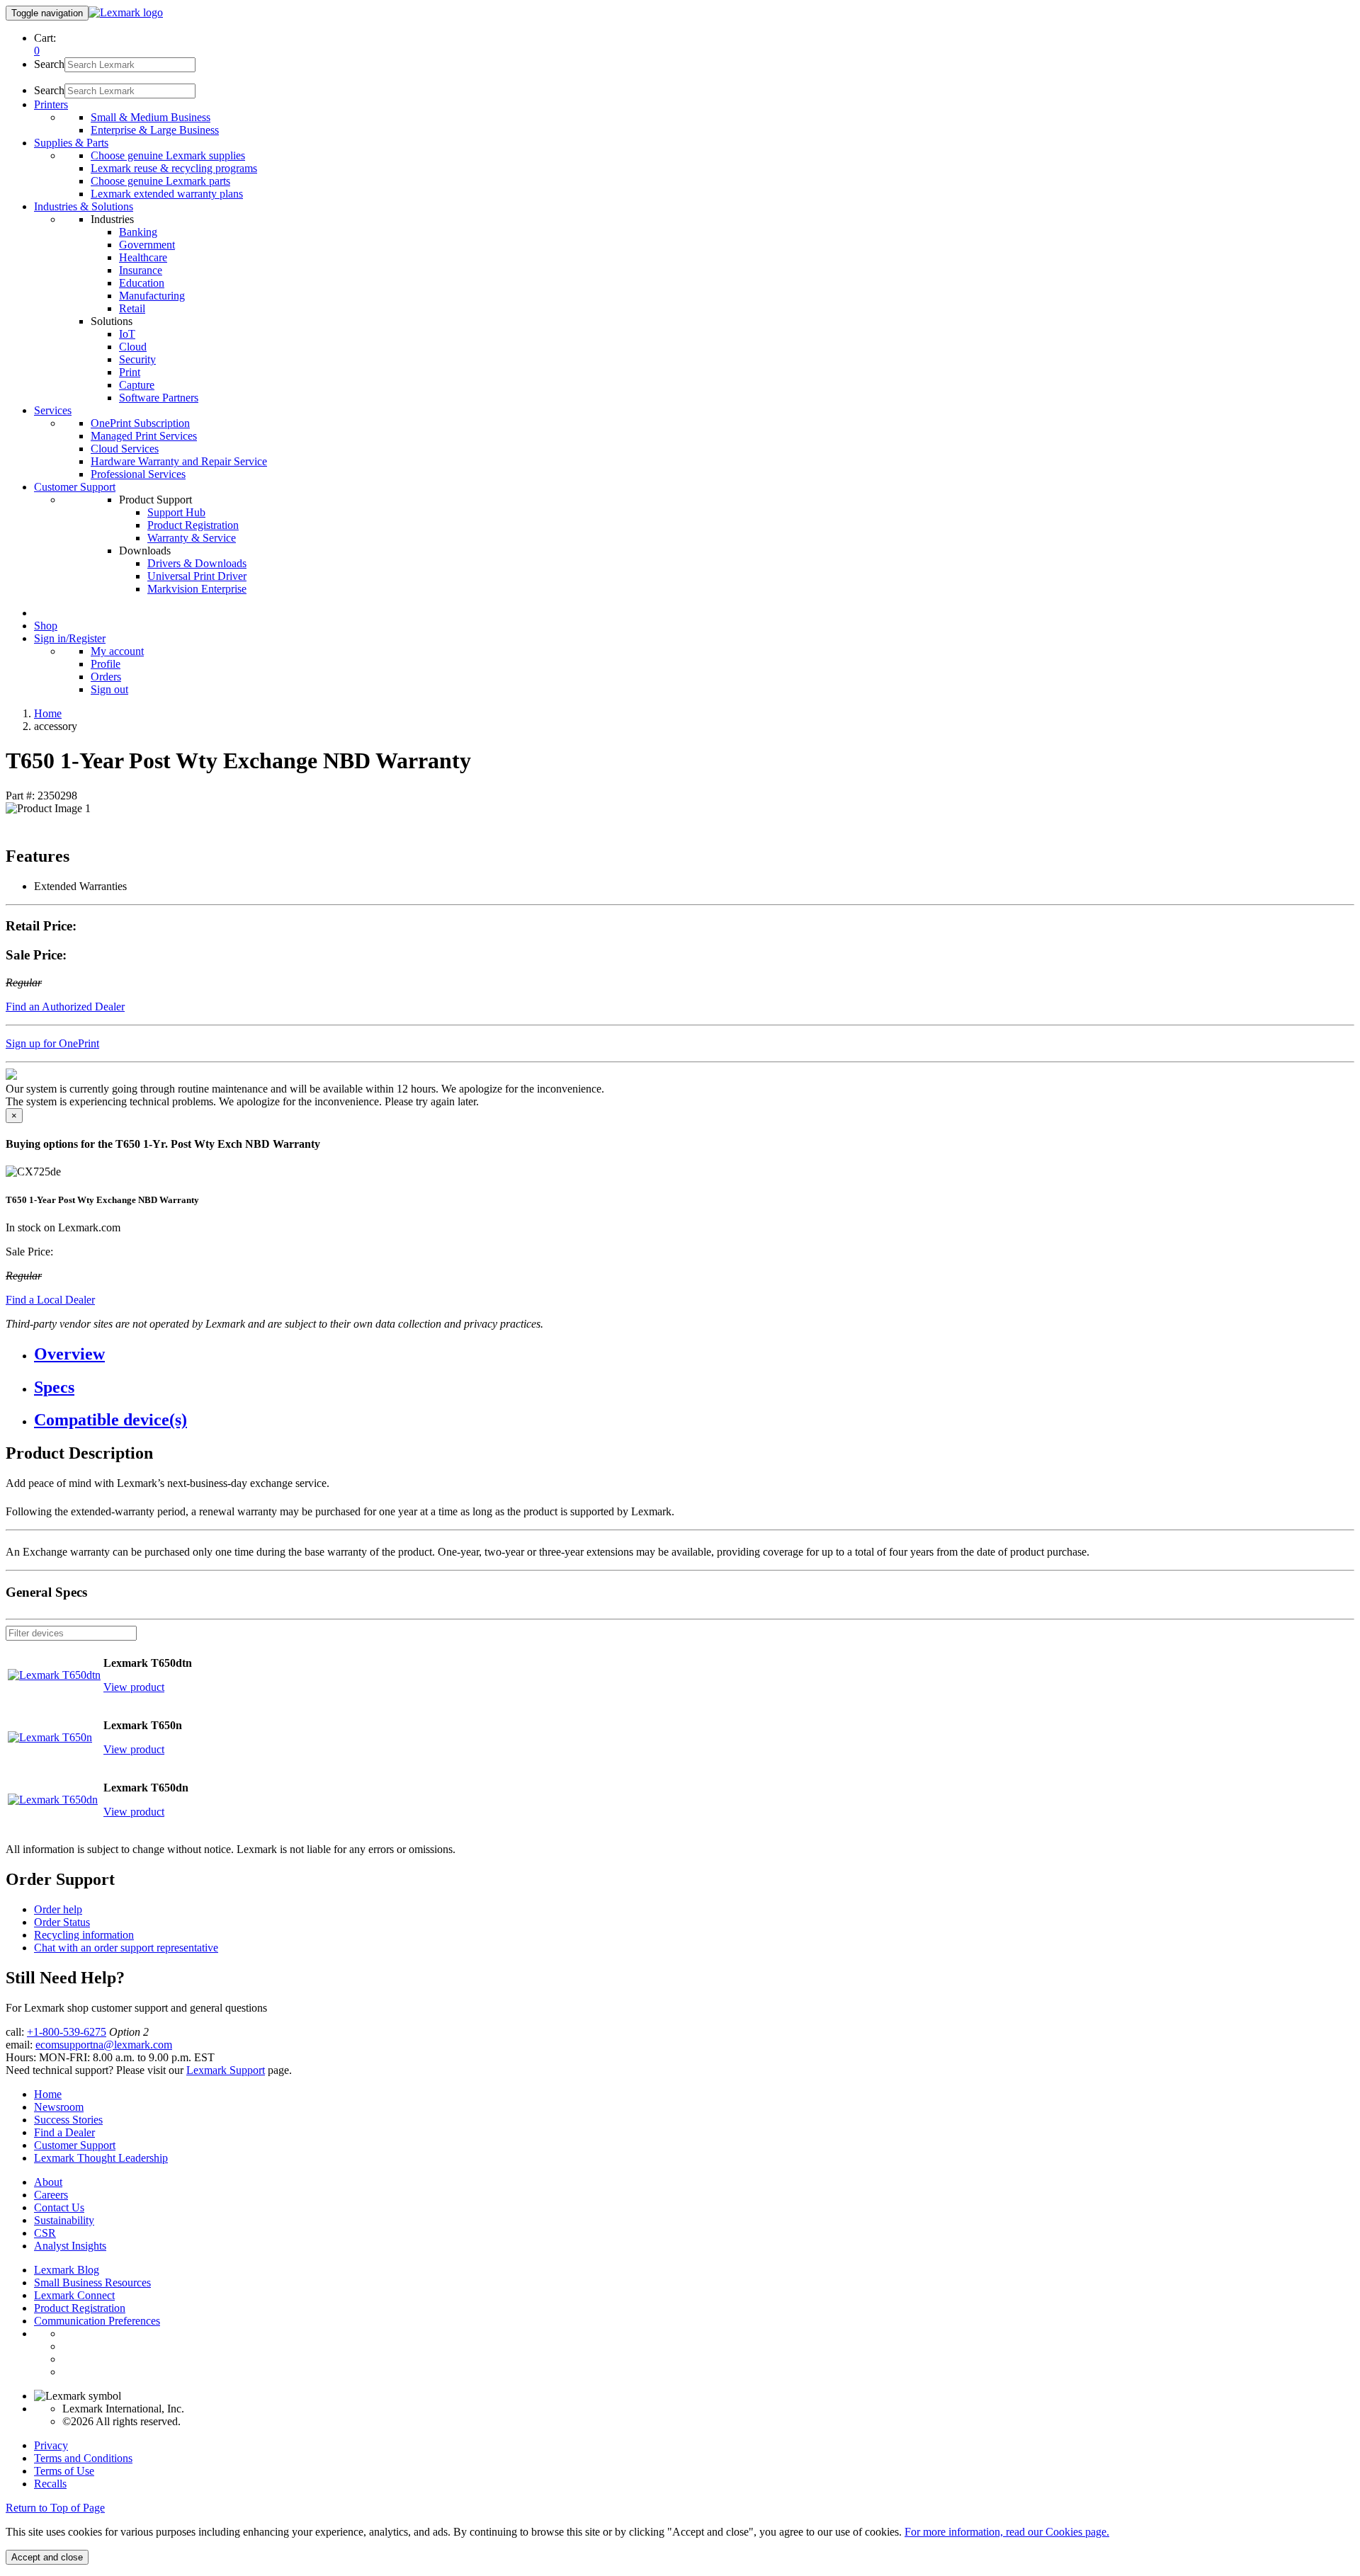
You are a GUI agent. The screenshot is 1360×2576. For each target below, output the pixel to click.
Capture (137, 385)
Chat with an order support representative (126, 1948)
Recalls (50, 2484)
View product (134, 1687)
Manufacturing (152, 296)
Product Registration (193, 525)
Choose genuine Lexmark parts (160, 181)
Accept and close (47, 2557)
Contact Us (59, 2207)
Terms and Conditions (83, 2458)
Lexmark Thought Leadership (101, 2158)
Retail (132, 308)
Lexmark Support (226, 2070)
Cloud (133, 347)
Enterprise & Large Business (155, 130)
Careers (51, 2195)
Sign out (109, 689)
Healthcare (143, 257)
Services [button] (53, 410)
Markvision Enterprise (197, 589)
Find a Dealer (64, 2132)
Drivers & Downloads (197, 563)
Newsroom (59, 2107)
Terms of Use (64, 2471)
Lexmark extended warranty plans (167, 194)
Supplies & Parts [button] (71, 143)
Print (130, 372)
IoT (127, 334)
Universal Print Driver (197, 576)
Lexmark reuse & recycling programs (174, 168)
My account (117, 651)
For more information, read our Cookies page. (1007, 2532)
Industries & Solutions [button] (84, 206)
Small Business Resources (92, 2283)
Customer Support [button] (75, 487)
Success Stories (68, 2120)
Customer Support (75, 2145)
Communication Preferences (97, 2321)
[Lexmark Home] (126, 12)
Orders (106, 677)
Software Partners (159, 398)
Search (49, 64)
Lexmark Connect (74, 2295)
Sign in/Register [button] (70, 638)
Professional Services (138, 474)
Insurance (141, 270)
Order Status (62, 1922)
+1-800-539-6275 (67, 2032)
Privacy (51, 2445)
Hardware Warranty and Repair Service (179, 461)
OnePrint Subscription (140, 423)
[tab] (694, 1354)
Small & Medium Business (151, 117)
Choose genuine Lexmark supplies (168, 155)
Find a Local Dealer (50, 1300)
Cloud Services (125, 449)
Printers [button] (51, 104)
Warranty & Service (192, 538)
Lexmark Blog (67, 2270)
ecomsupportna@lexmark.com (104, 2045)
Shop (46, 626)
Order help (58, 1909)
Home (48, 713)
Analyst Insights (70, 2246)
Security (137, 359)
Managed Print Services (144, 436)
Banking (138, 232)
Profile (106, 664)
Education (142, 283)
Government (147, 245)
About (48, 2182)
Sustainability (64, 2220)
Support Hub (176, 512)
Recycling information (84, 1935)
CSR (45, 2233)
